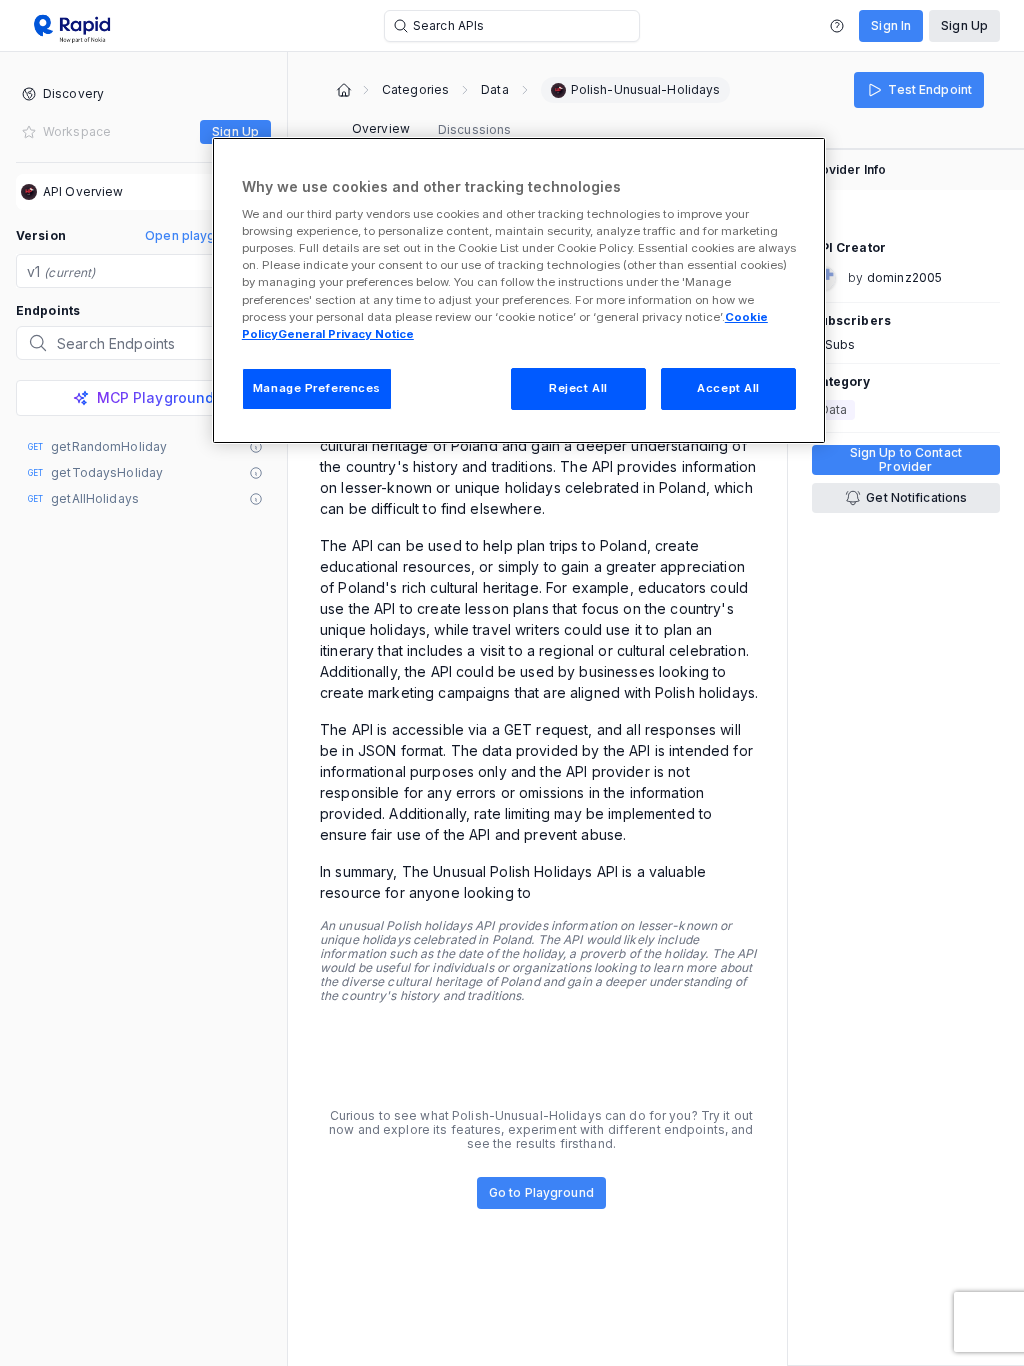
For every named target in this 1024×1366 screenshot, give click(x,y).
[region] (519, 290)
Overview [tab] (381, 128)
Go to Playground (541, 1192)
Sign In (891, 25)
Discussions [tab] (474, 129)
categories (415, 90)
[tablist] (431, 130)
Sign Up (964, 25)
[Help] (837, 26)
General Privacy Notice (346, 334)
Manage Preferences (317, 388)
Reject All (578, 388)
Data (494, 90)
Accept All (728, 388)
